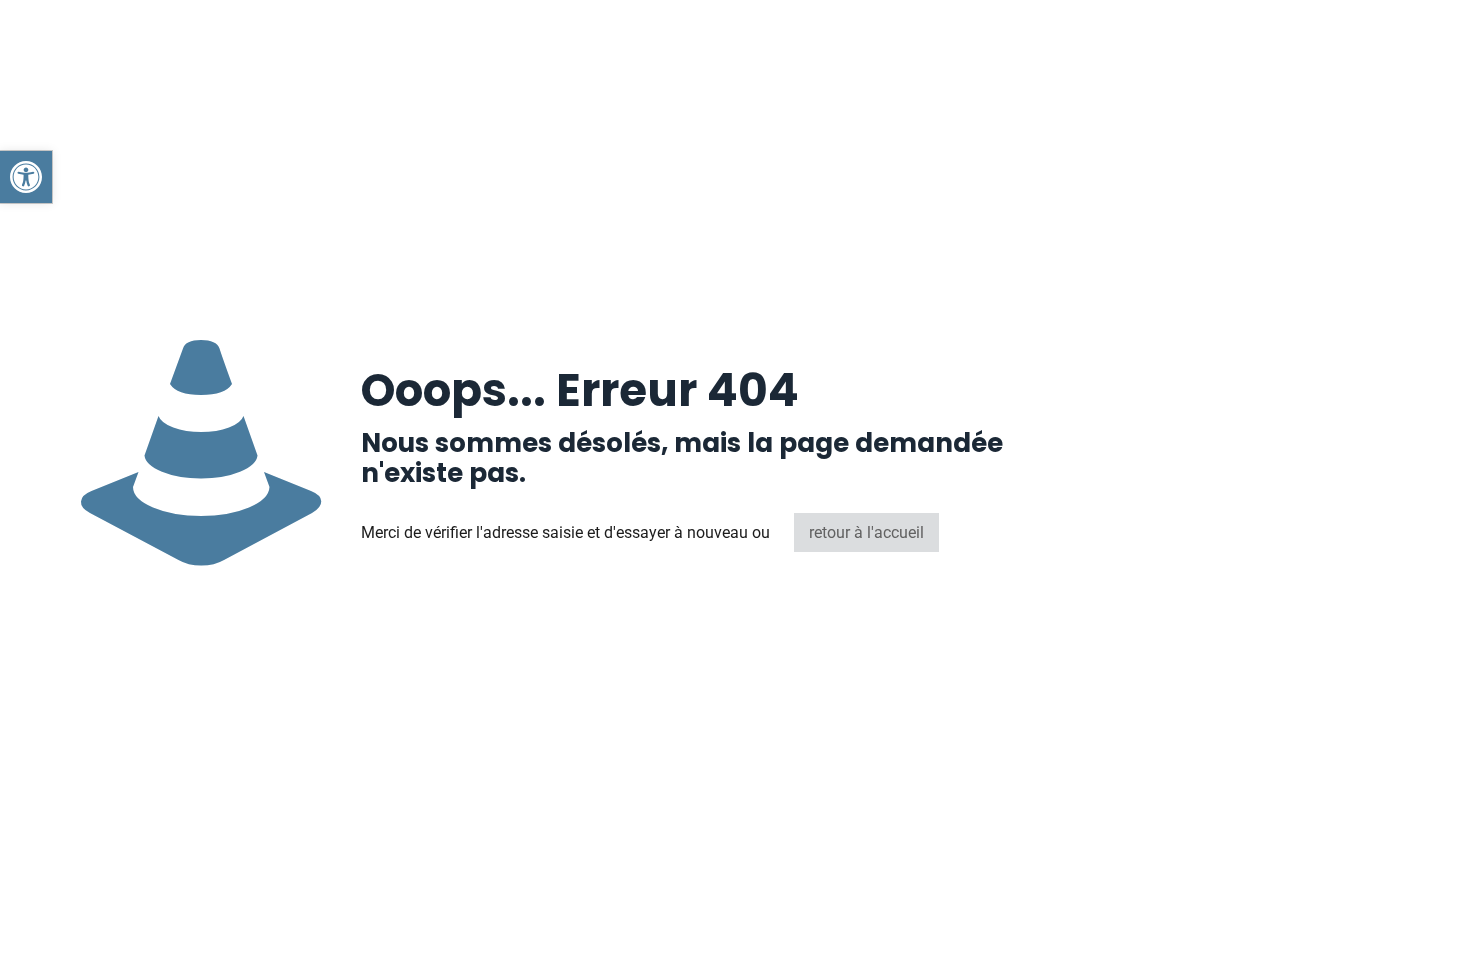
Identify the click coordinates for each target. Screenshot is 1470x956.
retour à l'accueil (866, 532)
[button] (26, 177)
